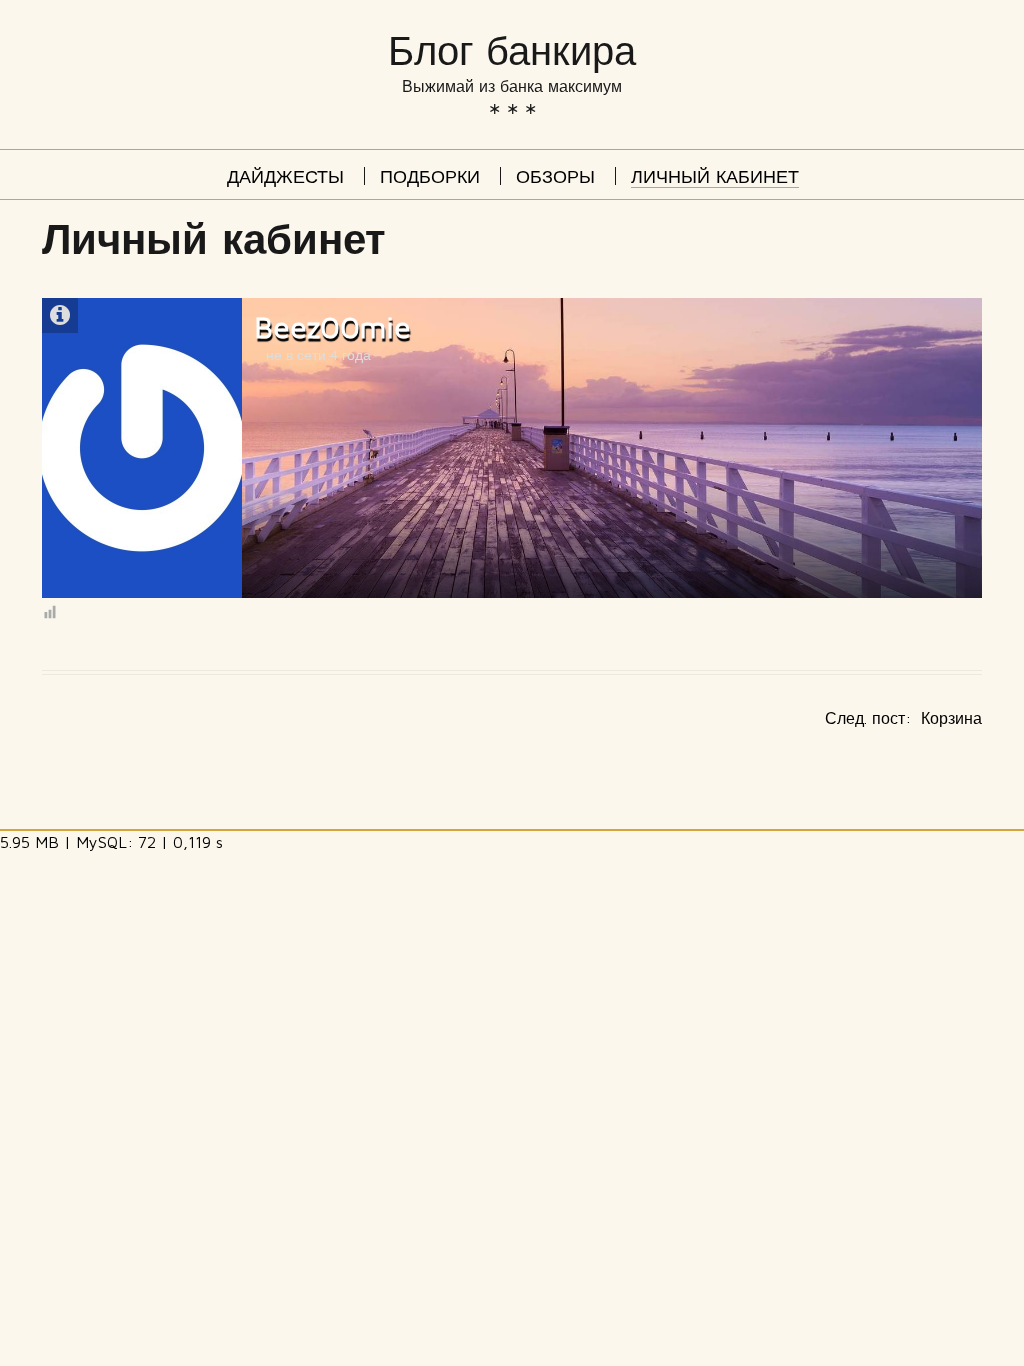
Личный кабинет (715, 179)
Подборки (430, 179)
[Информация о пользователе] (60, 315)
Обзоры (555, 179)
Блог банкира (512, 51)
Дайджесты (285, 179)
